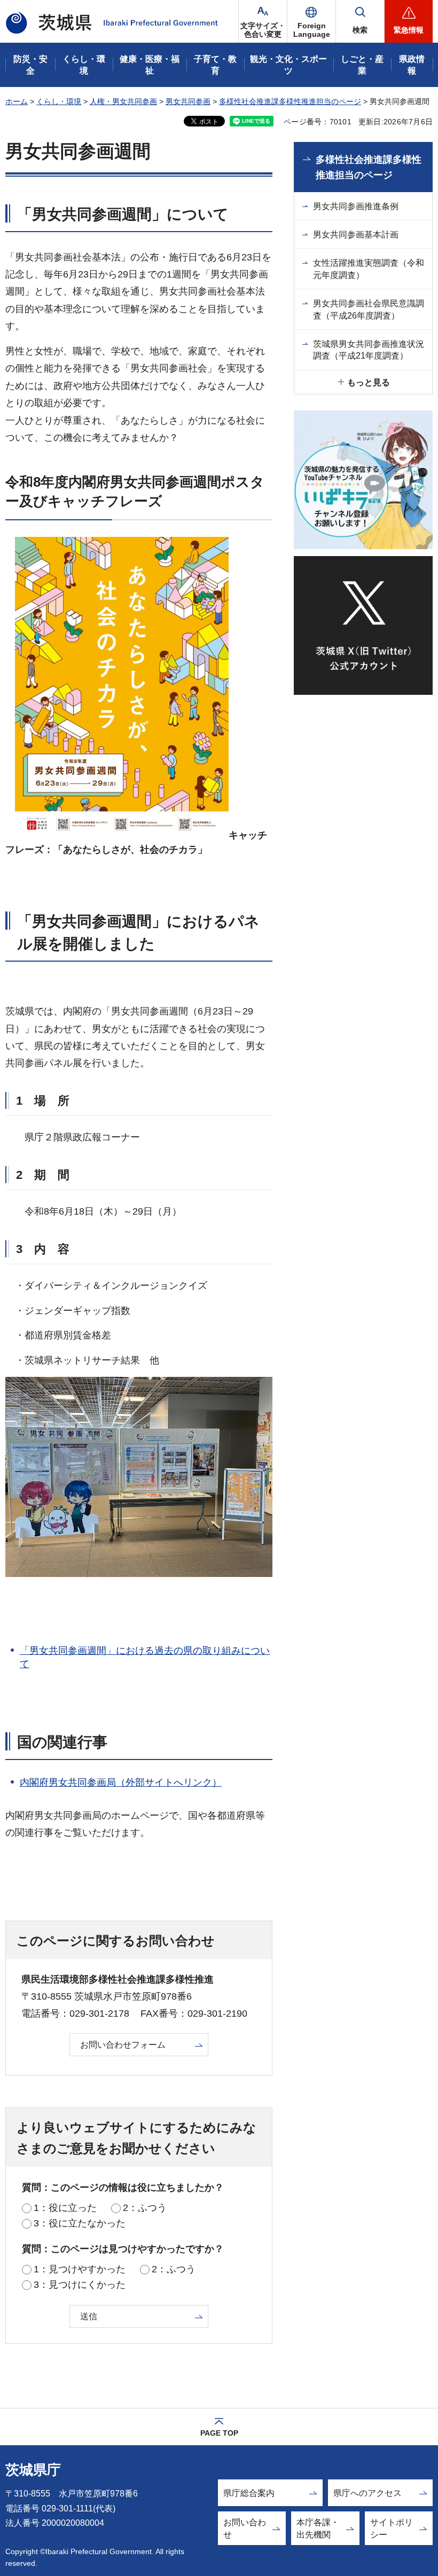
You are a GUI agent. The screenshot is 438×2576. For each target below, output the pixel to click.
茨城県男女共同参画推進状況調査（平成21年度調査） (369, 350)
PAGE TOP (219, 2433)
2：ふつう (145, 2208)
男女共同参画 (188, 101)
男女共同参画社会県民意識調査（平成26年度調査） (369, 309)
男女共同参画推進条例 (356, 206)
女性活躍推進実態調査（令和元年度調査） (369, 269)
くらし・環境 (59, 101)
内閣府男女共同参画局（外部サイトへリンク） (121, 1782)
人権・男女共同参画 (123, 101)
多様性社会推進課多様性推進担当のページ (290, 101)
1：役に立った (65, 2208)
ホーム (17, 101)
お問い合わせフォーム (123, 2045)
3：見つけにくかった (80, 2285)
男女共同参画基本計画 (356, 235)
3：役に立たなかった (80, 2223)
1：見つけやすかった (80, 2269)
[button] (311, 21)
